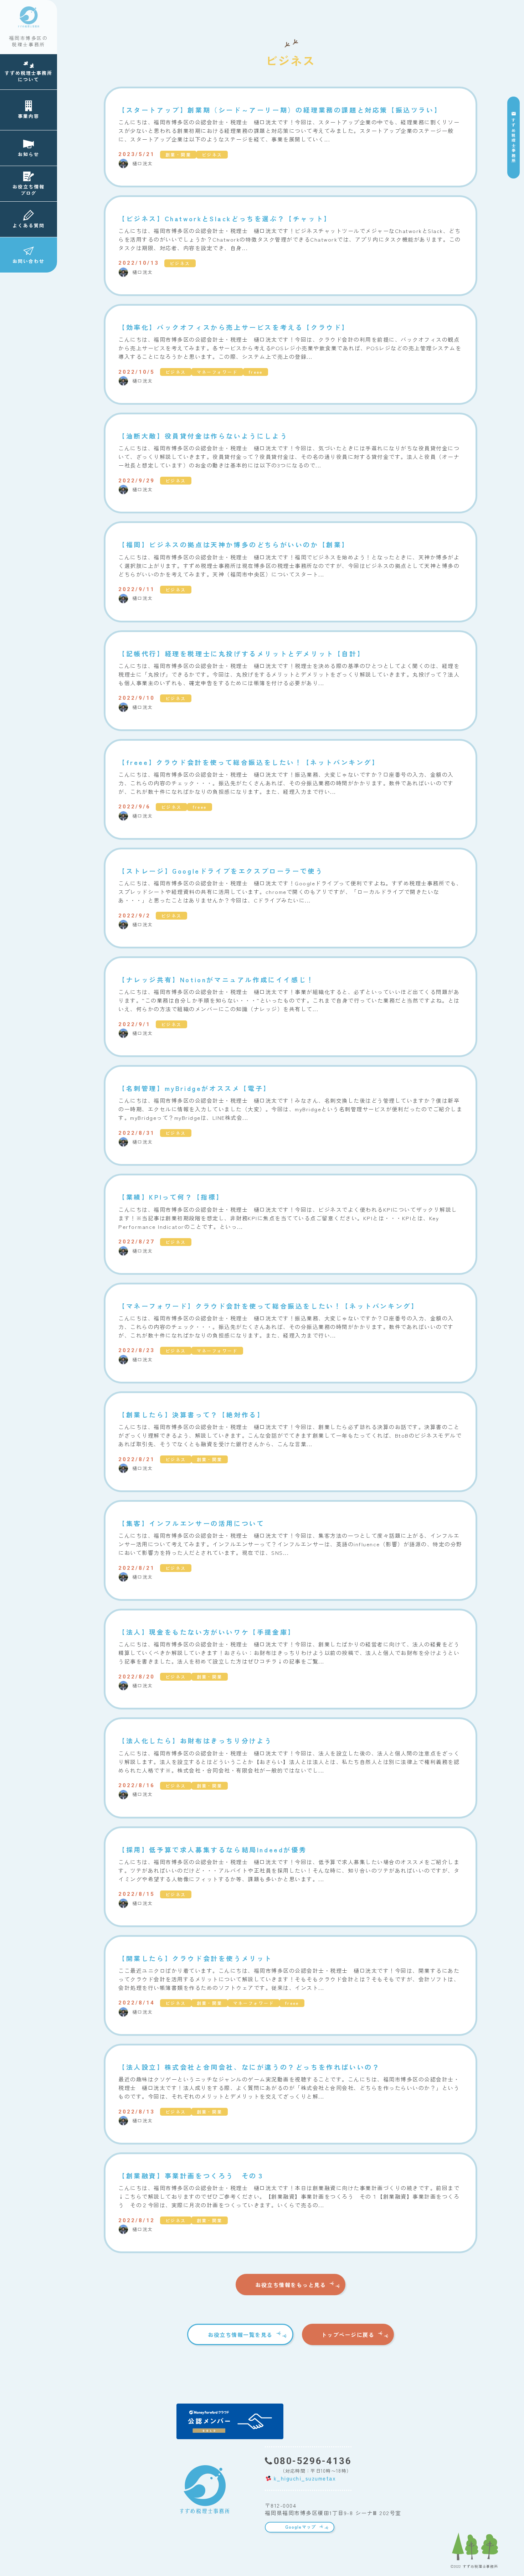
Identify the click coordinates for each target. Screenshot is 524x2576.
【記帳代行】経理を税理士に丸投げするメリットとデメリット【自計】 (242, 654)
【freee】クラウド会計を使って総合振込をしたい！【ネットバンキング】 (249, 762)
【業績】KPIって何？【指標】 (171, 1197)
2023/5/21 (137, 154)
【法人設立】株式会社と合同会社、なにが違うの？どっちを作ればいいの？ (249, 2067)
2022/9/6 (134, 807)
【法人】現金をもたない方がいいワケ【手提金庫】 (207, 1632)
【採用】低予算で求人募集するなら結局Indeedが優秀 (212, 1850)
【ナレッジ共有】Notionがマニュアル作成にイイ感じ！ (216, 980)
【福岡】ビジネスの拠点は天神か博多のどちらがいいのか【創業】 (234, 545)
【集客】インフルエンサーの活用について (191, 1523)
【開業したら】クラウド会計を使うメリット (195, 1958)
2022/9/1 (134, 1024)
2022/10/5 (137, 372)
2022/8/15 (137, 1894)
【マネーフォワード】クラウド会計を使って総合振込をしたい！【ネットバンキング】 (268, 1306)
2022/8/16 (137, 1785)
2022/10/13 (139, 263)
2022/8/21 (137, 1459)
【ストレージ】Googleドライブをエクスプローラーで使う (221, 871)
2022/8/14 (137, 2003)
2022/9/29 (137, 481)
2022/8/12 (137, 2220)
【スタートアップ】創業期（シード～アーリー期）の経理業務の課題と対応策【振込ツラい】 (280, 110)
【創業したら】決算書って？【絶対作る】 (191, 1415)
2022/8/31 (137, 1133)
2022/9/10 (137, 698)
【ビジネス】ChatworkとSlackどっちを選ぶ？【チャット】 (225, 219)
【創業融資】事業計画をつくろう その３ (191, 2176)
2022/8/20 (137, 1677)
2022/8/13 (137, 2112)
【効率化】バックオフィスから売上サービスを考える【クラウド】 (234, 327)
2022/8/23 (137, 1350)
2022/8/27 (137, 1242)
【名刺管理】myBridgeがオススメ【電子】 (195, 1088)
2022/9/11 (137, 589)
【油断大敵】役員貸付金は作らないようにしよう (203, 436)
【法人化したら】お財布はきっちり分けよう (195, 1741)
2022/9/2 (134, 916)
